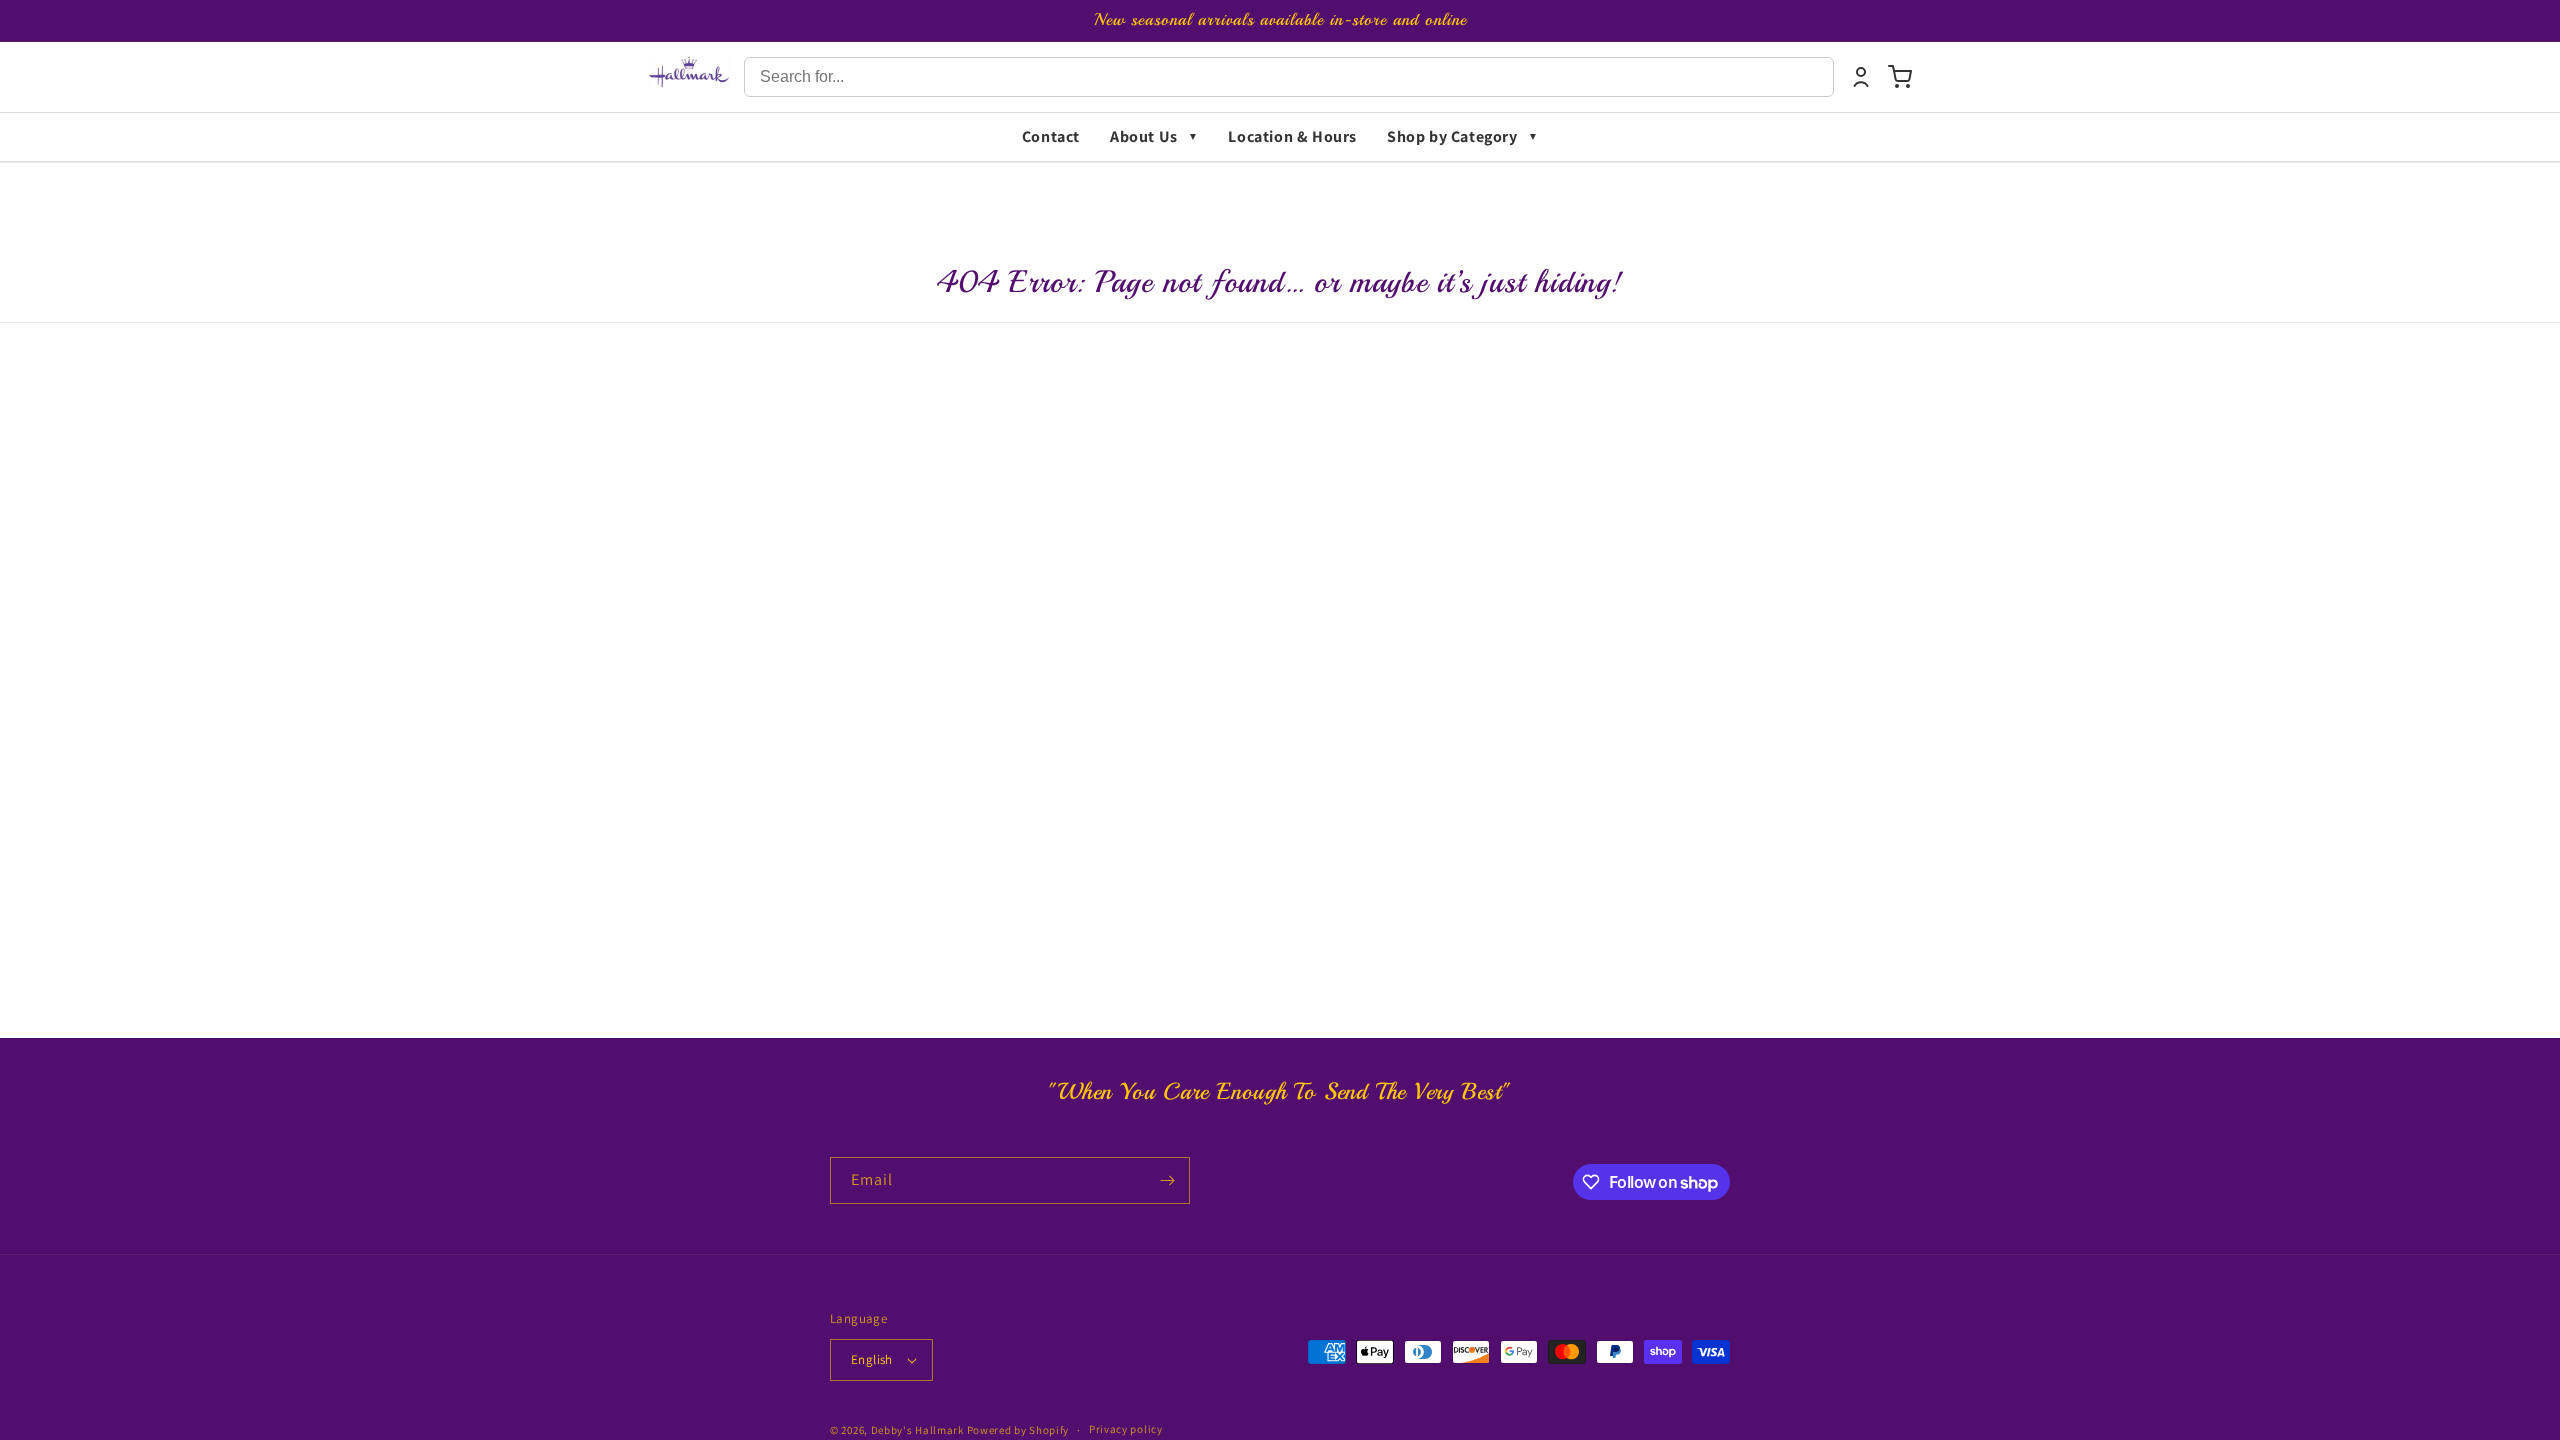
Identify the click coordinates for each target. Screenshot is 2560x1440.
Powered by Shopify (1018, 1430)
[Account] (1861, 77)
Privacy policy (1126, 1429)
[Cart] (1900, 77)
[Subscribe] (1167, 1180)
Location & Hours (1292, 136)
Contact (1051, 136)
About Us (1144, 136)
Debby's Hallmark (917, 1430)
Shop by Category (1452, 136)
